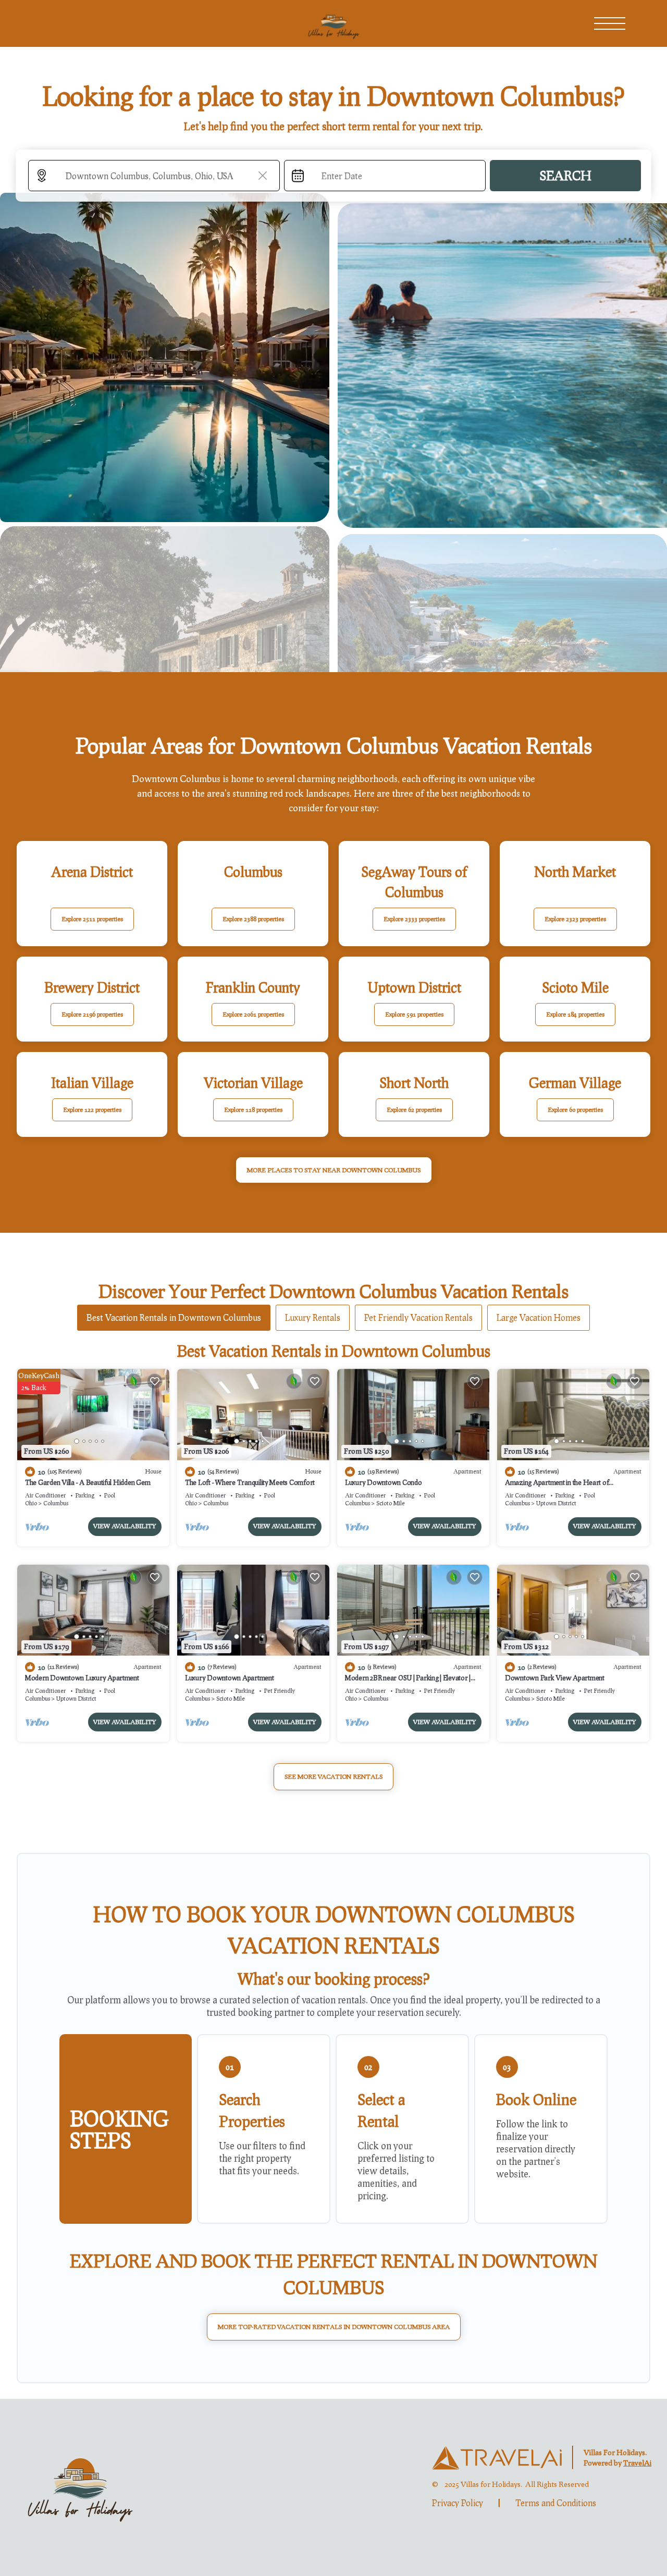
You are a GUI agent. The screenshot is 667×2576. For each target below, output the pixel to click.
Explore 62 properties (414, 1110)
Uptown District (556, 1503)
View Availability (125, 1526)
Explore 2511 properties (92, 919)
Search (565, 175)
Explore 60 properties (575, 1110)
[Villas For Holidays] (80, 2487)
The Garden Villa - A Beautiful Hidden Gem (88, 1482)
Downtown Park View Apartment (555, 1678)
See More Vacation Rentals (333, 1776)
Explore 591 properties (414, 1014)
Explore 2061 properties (253, 1014)
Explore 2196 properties (92, 1014)
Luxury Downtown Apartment (230, 1678)
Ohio (31, 1503)
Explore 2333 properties (414, 919)
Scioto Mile (391, 1503)
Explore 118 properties (253, 1110)
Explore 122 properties (92, 1110)
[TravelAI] (497, 2458)
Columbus (56, 1503)
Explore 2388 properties (253, 919)
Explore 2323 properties (575, 919)
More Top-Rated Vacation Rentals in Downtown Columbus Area (334, 2327)
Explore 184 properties (575, 1014)
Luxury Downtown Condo (384, 1482)
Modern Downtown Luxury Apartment (82, 1678)
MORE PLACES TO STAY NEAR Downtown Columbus (334, 1170)
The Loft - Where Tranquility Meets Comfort (250, 1482)
